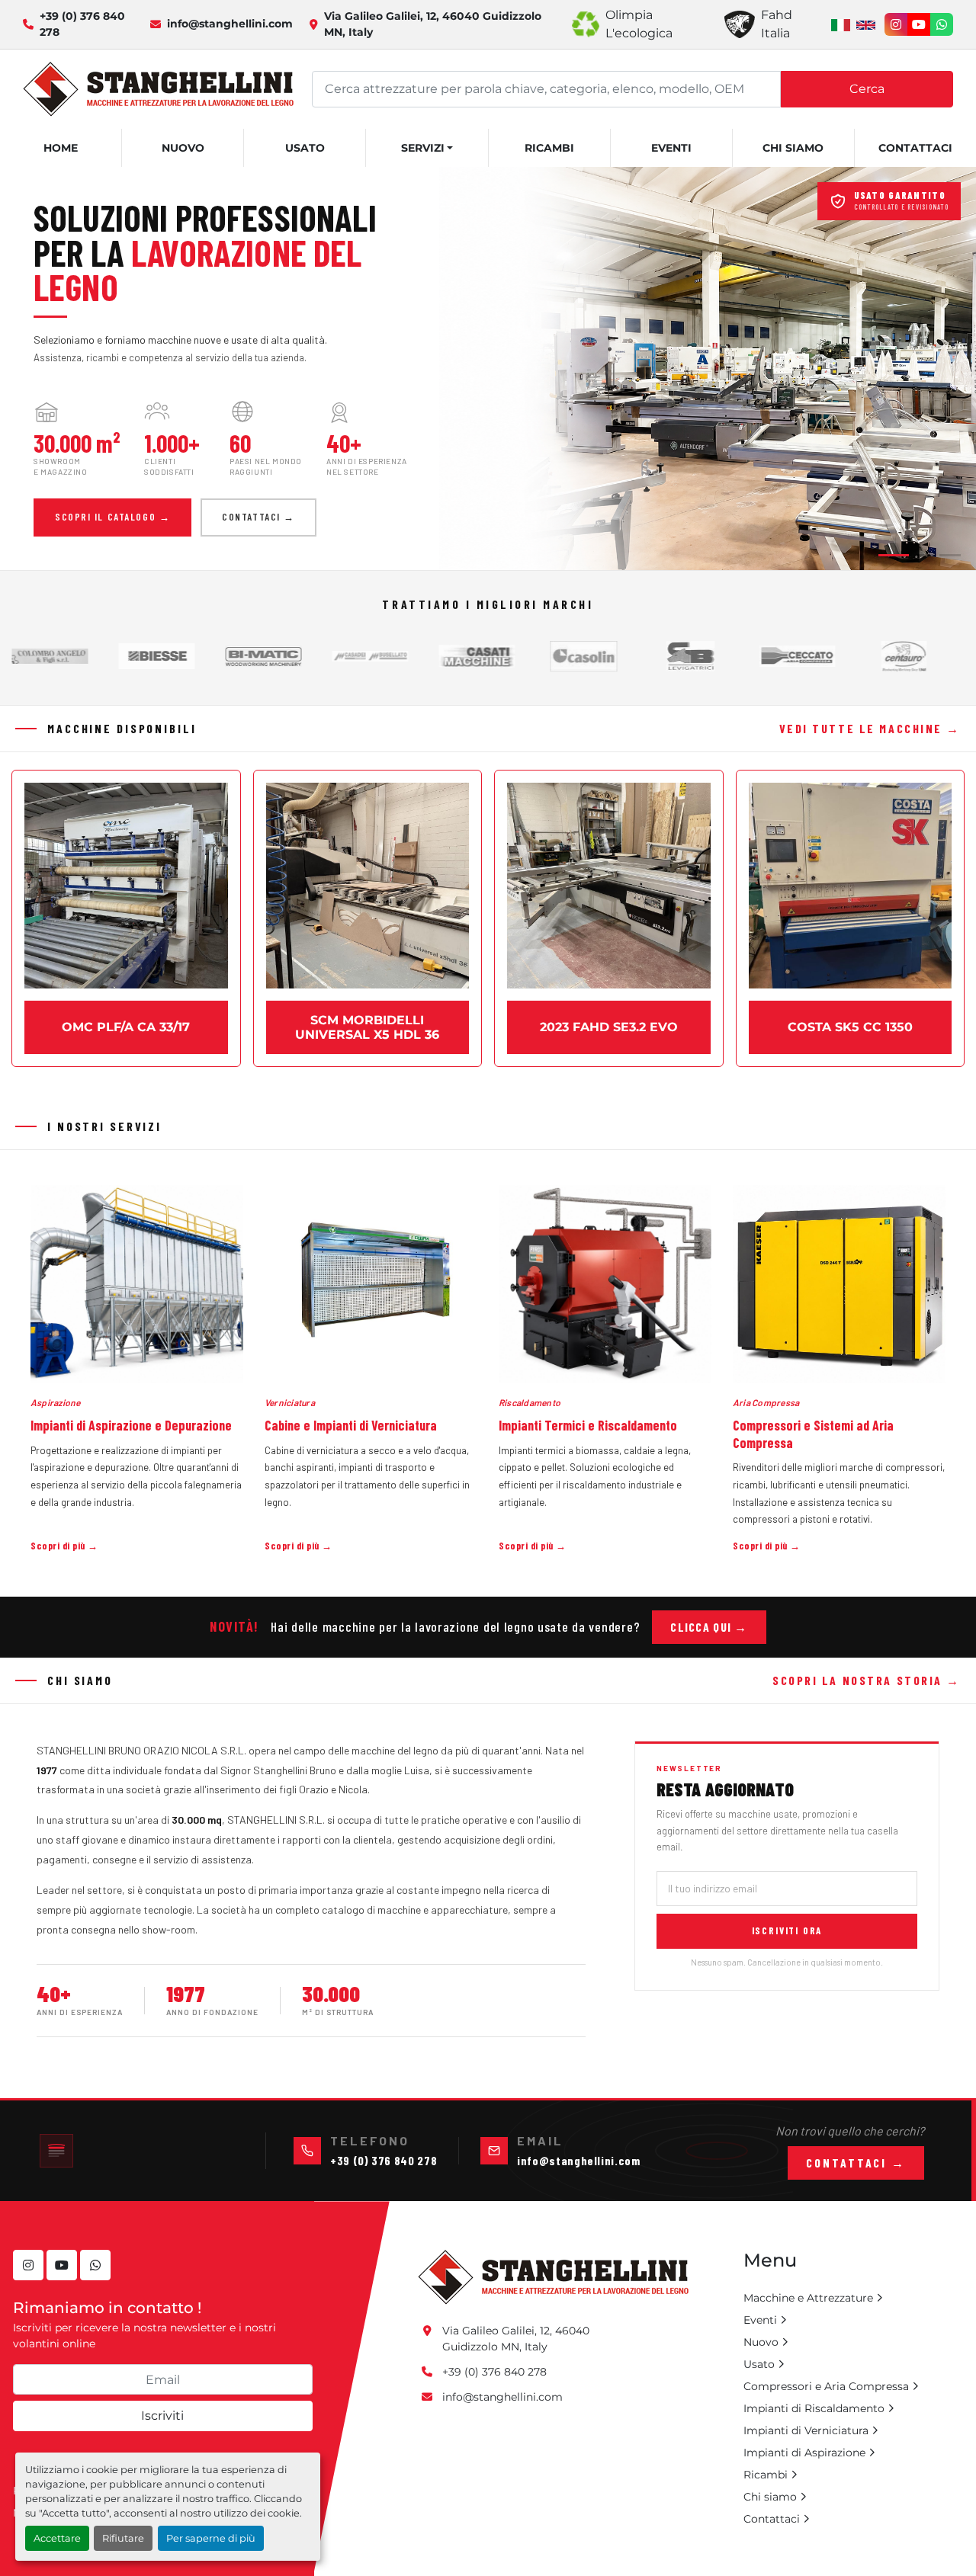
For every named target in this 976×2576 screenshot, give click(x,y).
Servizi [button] (423, 148)
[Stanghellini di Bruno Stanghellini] (553, 2276)
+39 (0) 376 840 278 (82, 24)
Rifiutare (123, 2538)
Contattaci (915, 148)
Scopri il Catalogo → (112, 517)
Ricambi (549, 148)
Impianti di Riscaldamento (814, 2408)
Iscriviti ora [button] (787, 1930)
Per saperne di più (211, 2538)
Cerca (867, 89)
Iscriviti (162, 2416)
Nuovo (183, 148)
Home (61, 148)
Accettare (57, 2538)
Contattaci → (258, 517)
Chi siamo (793, 148)
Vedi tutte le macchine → (870, 728)
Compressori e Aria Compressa (826, 2386)
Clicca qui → (709, 1627)
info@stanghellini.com (230, 24)
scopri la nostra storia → (867, 1680)
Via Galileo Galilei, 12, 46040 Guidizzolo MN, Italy (433, 24)
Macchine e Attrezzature (808, 2298)
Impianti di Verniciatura (806, 2430)
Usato (305, 148)
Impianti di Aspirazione (804, 2453)
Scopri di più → (64, 1546)
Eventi (671, 148)
